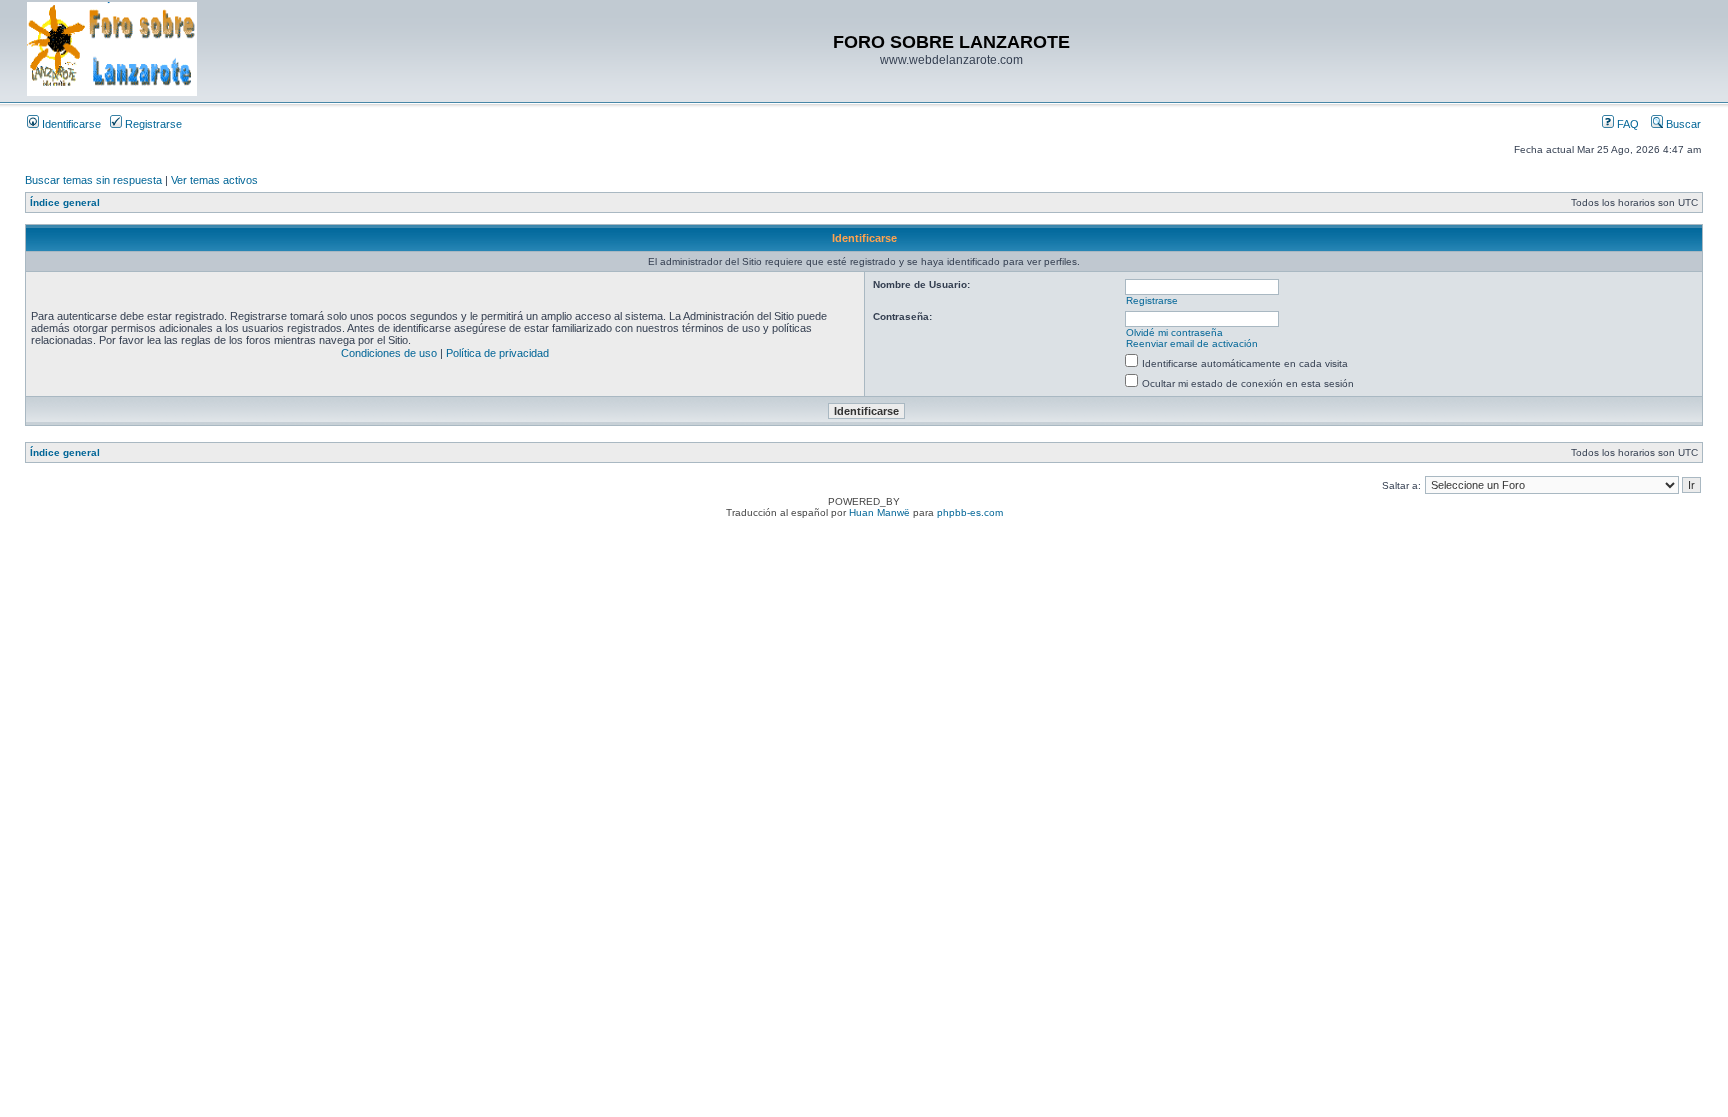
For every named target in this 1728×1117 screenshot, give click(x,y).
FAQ (1626, 124)
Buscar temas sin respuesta (93, 180)
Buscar (1682, 124)
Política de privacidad (497, 353)
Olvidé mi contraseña (1174, 332)
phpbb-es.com (970, 512)
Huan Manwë (879, 512)
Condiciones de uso (389, 353)
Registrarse (152, 124)
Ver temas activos (214, 180)
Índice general (65, 202)
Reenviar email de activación (1192, 343)
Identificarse (70, 124)
